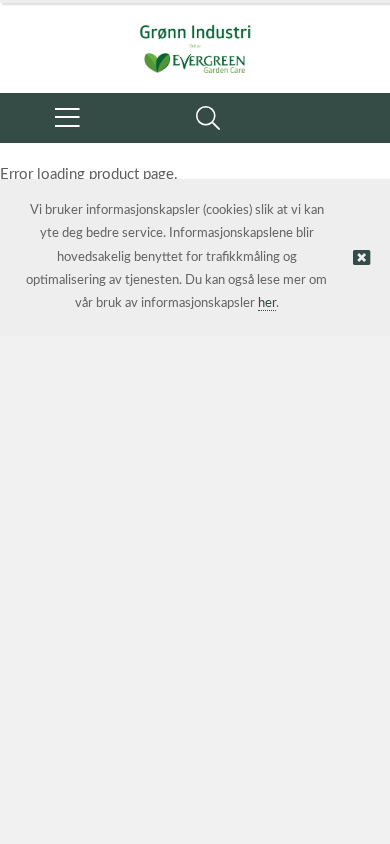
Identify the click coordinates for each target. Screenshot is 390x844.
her (267, 303)
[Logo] (195, 38)
